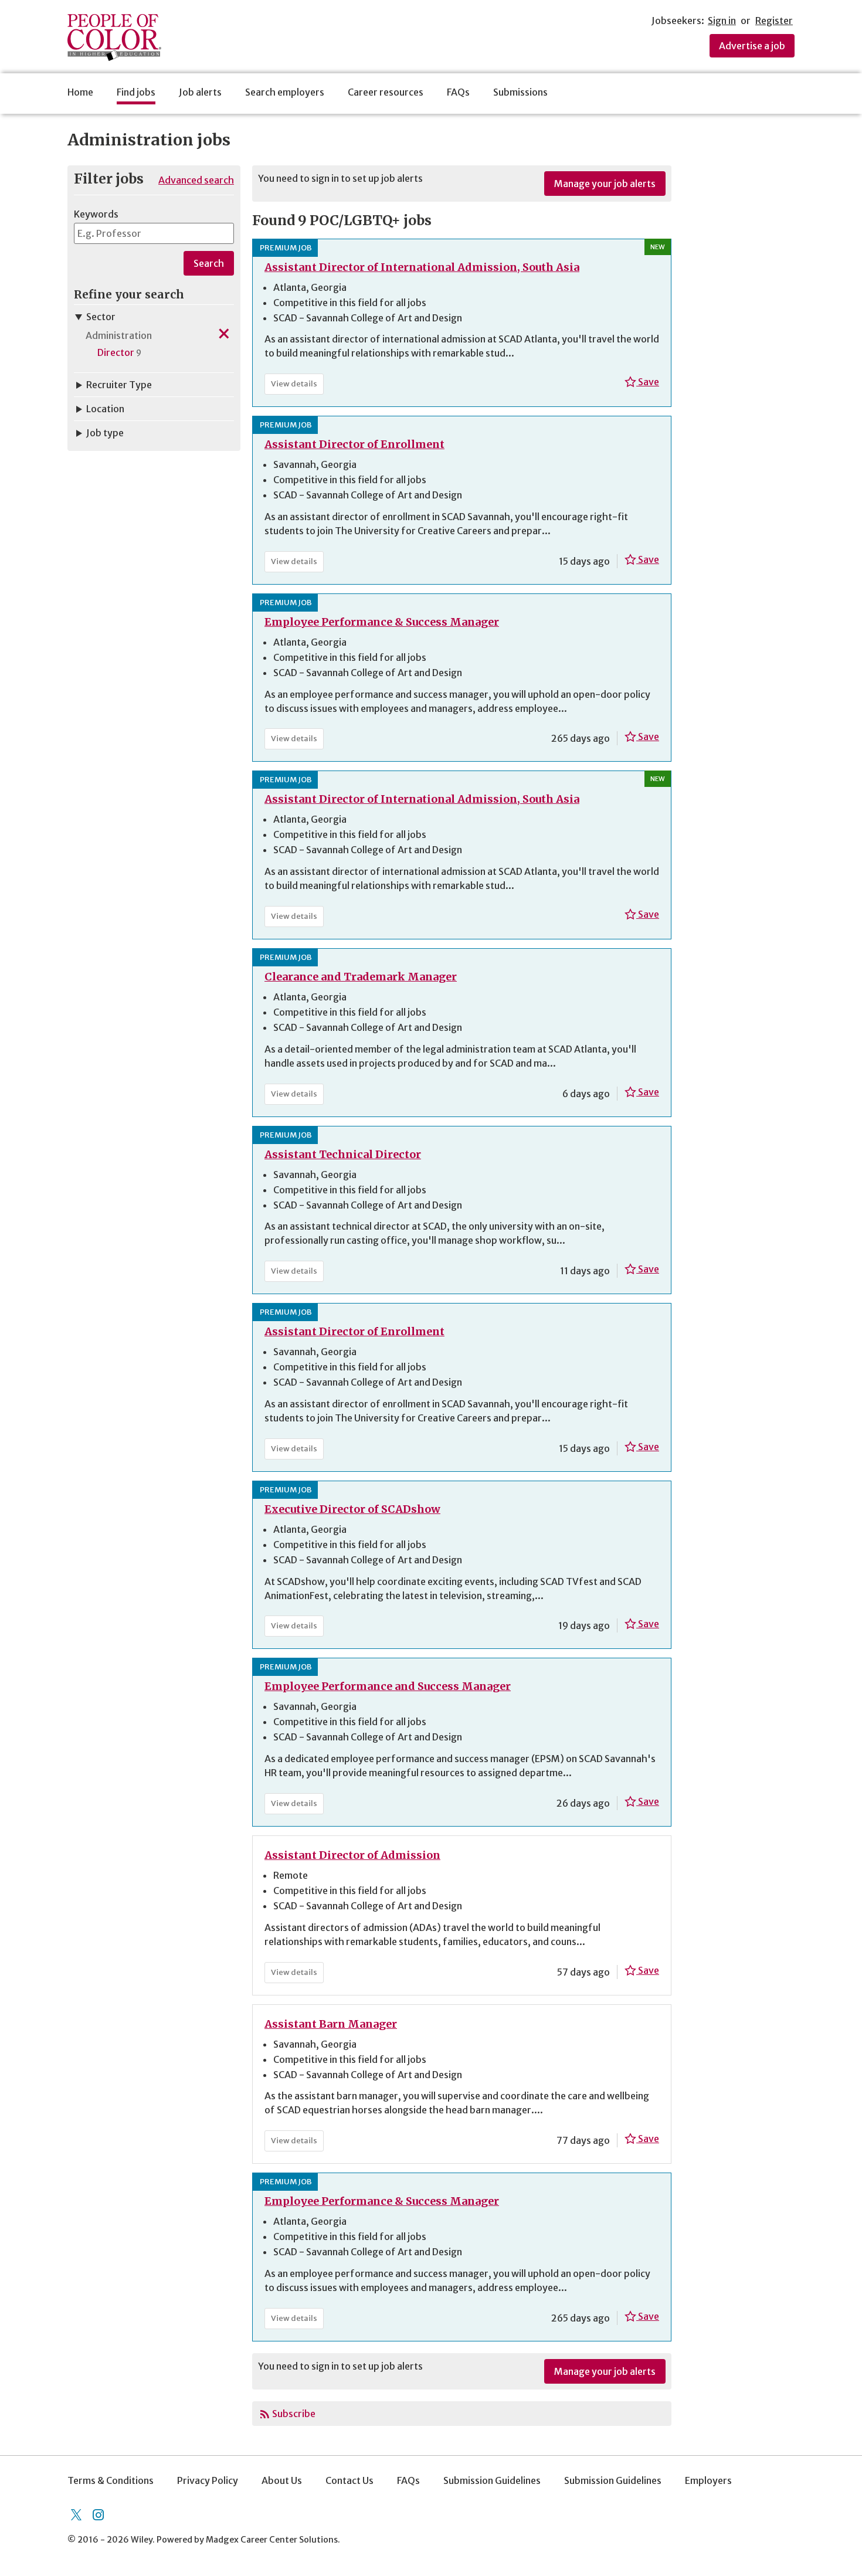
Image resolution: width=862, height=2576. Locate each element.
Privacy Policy (208, 2480)
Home (80, 92)
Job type (105, 433)
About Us (282, 2480)
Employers (708, 2480)
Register (774, 21)
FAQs (458, 92)
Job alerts (200, 92)
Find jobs (136, 92)
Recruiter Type (119, 385)
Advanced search (196, 180)
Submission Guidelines (492, 2480)
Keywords (96, 214)
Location (105, 409)
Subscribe (294, 2414)
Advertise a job (752, 46)
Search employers (285, 92)
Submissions (520, 92)
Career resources (386, 92)
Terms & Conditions (111, 2480)
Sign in (722, 21)
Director (116, 352)
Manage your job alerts (605, 184)
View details (297, 386)
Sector (101, 317)
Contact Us (349, 2480)
